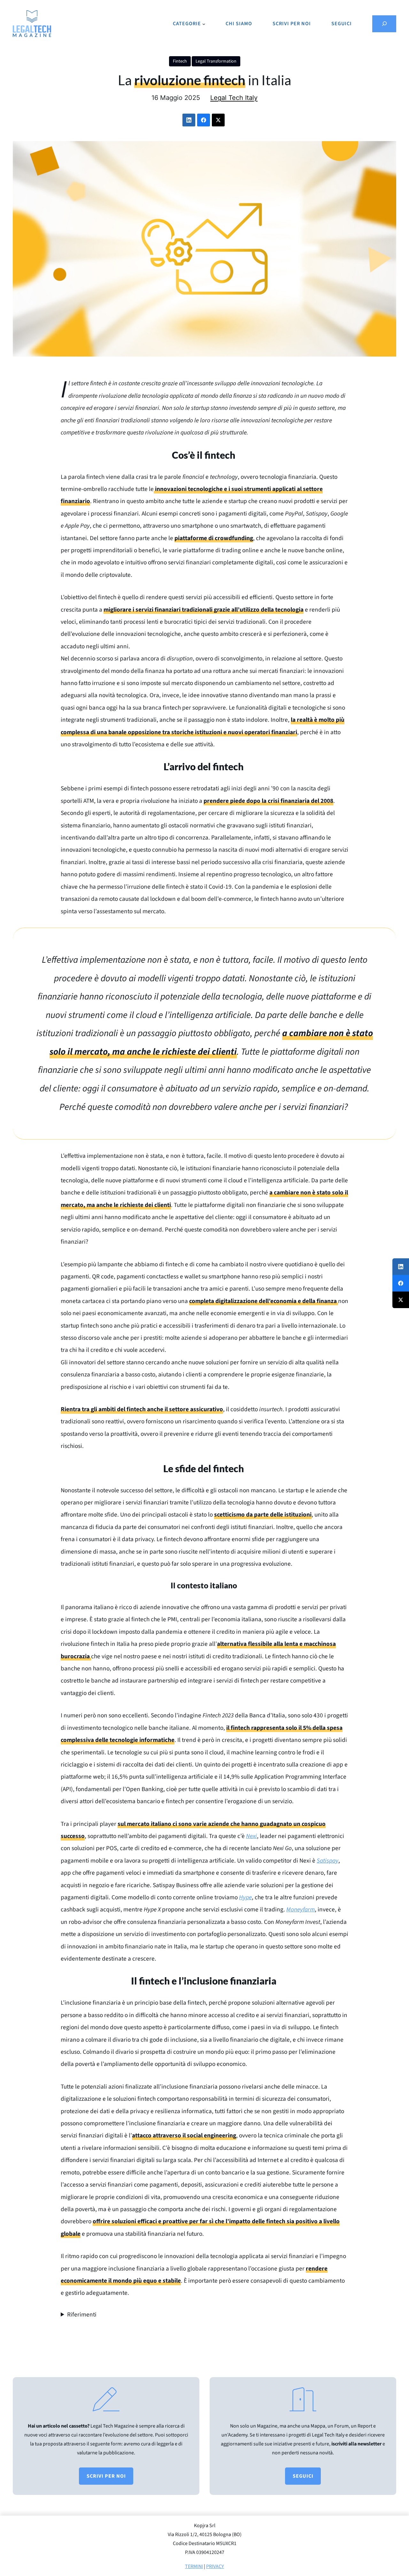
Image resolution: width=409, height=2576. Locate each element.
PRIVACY (215, 2566)
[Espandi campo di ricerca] (384, 24)
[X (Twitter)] (218, 120)
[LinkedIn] (189, 120)
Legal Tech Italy (234, 98)
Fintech (180, 61)
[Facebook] (204, 120)
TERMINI (194, 2566)
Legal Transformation (216, 61)
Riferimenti (82, 2315)
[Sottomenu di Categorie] (204, 24)
